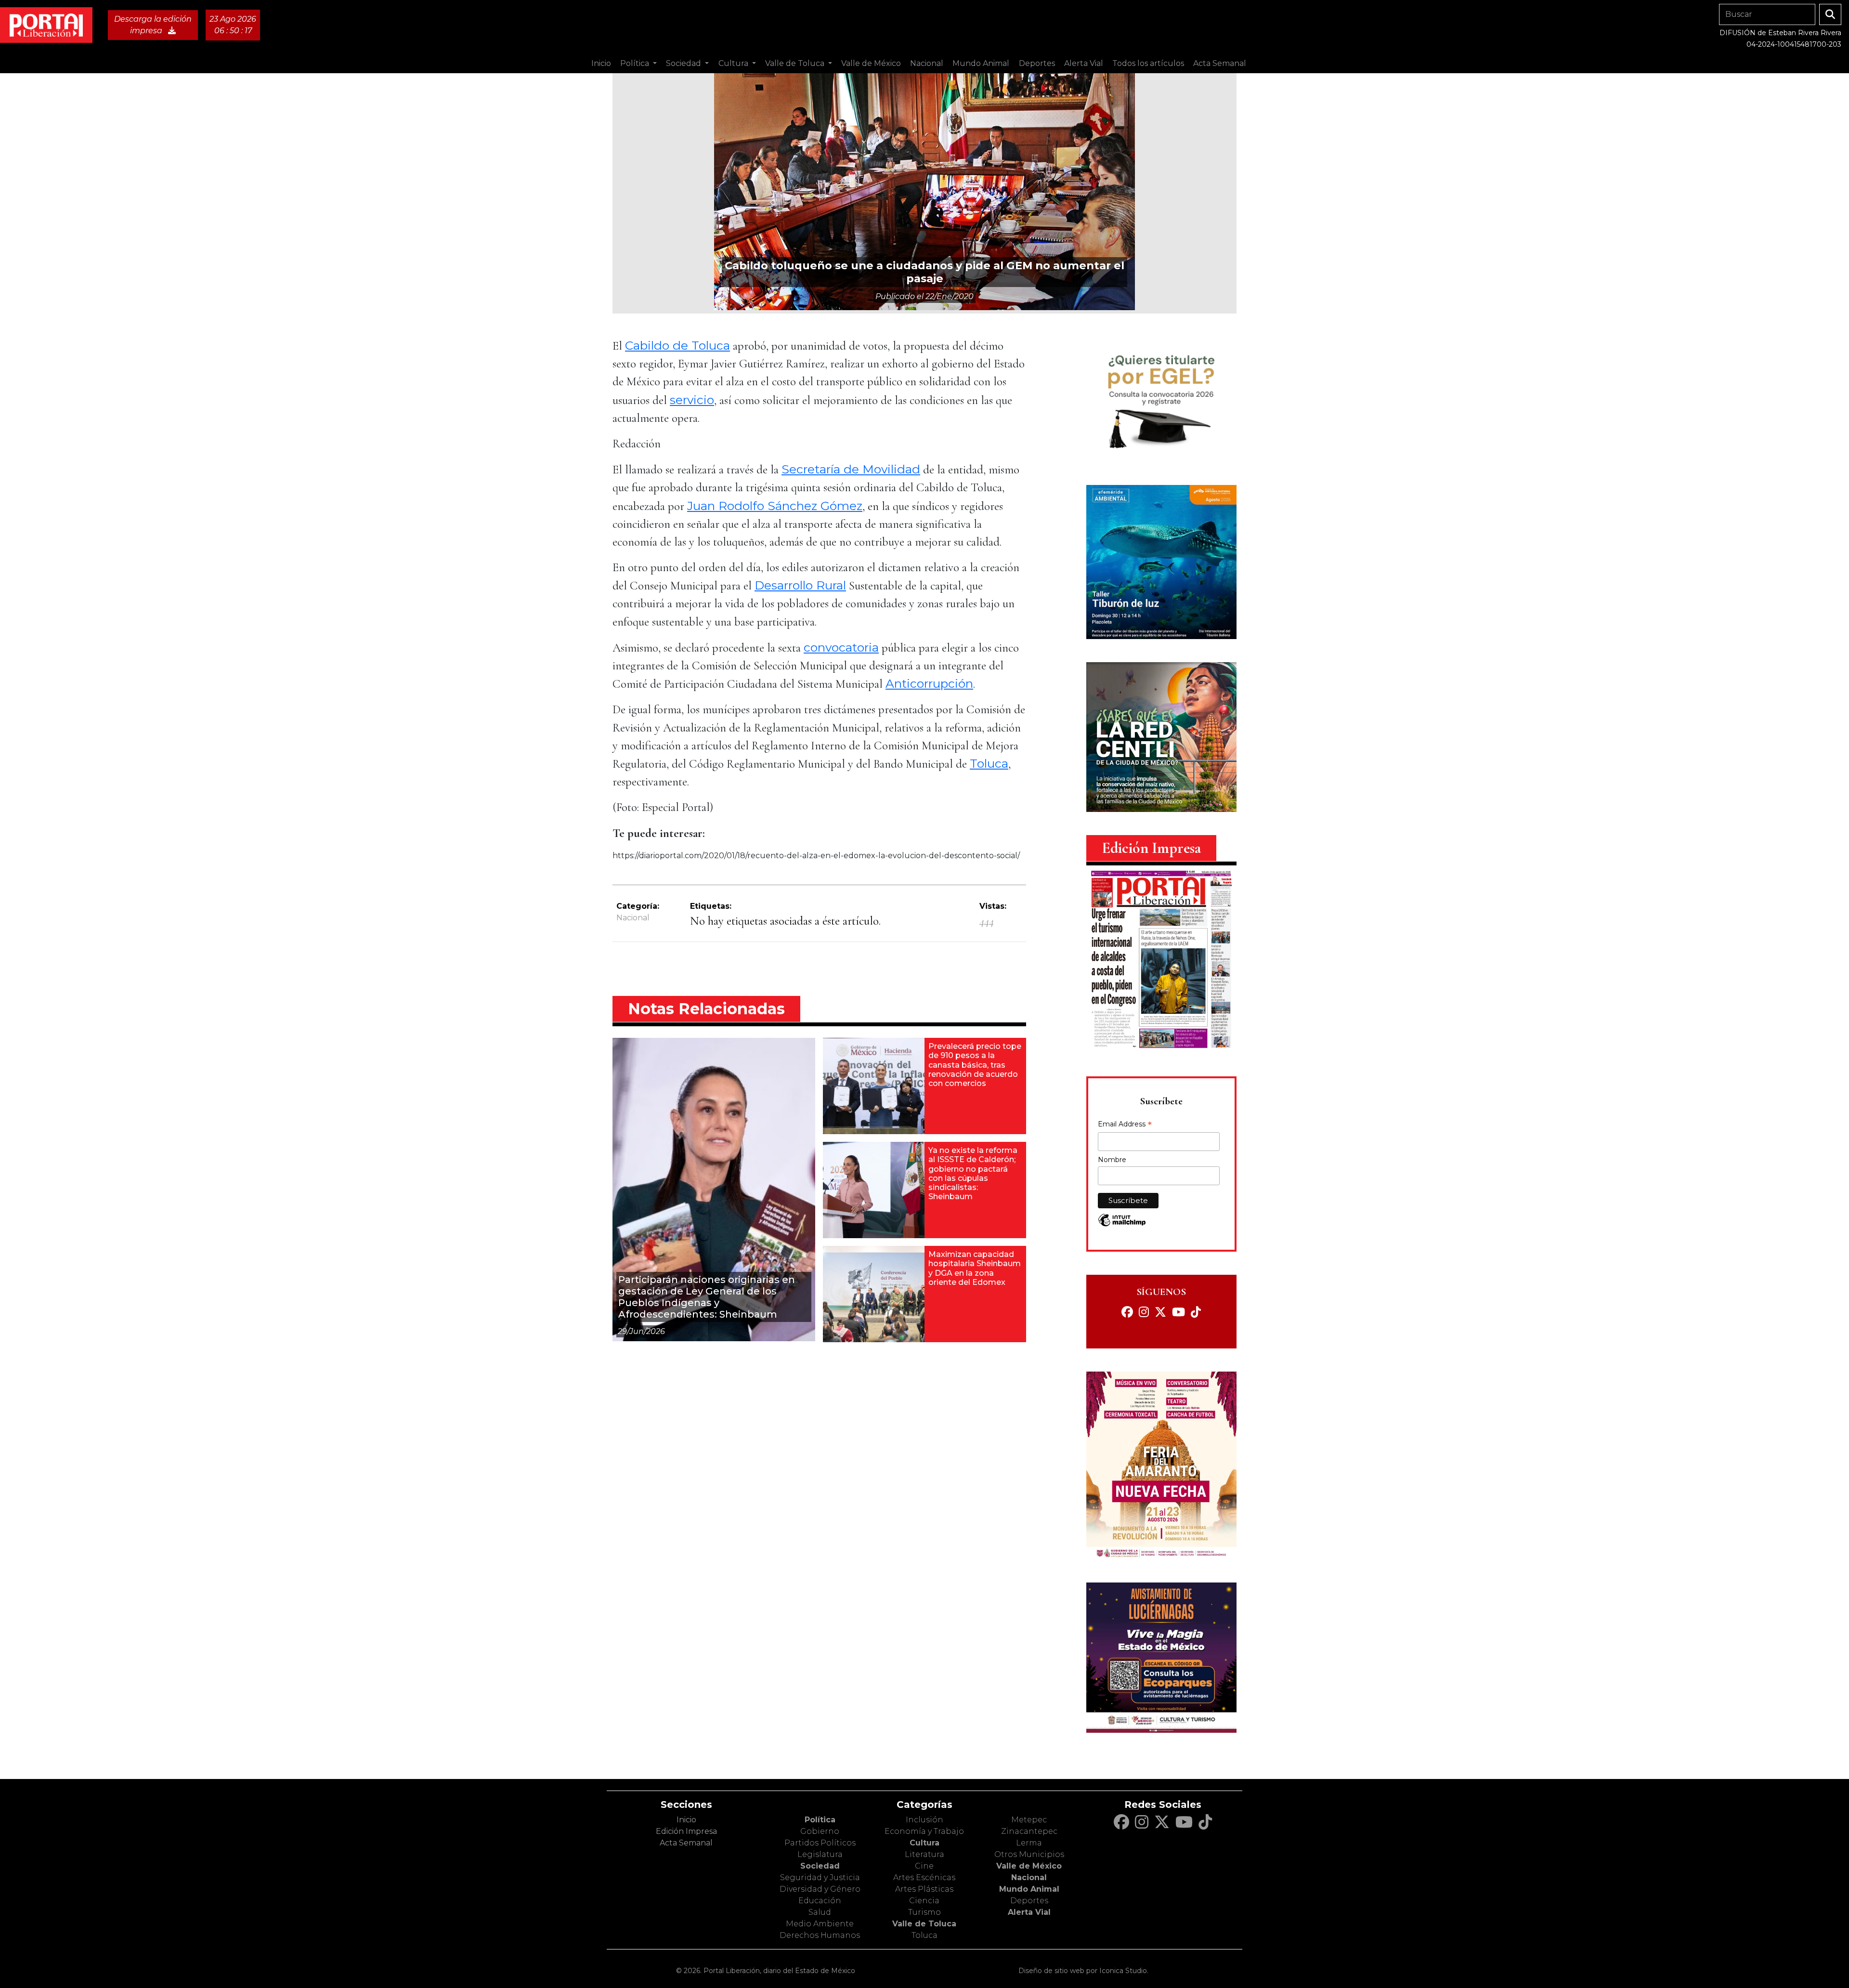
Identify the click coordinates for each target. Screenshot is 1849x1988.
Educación (820, 1901)
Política (820, 1820)
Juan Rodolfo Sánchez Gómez (775, 506)
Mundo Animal (1029, 1889)
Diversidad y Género (820, 1889)
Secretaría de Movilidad (851, 469)
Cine (924, 1866)
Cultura (924, 1843)
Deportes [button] (1037, 63)
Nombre (1112, 1160)
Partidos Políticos (820, 1843)
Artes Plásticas (924, 1889)
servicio (692, 400)
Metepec (1029, 1820)
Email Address (1125, 1125)
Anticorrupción (929, 683)
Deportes (1029, 1901)
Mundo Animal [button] (981, 63)
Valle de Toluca (924, 1924)
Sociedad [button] (684, 63)
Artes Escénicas (924, 1877)
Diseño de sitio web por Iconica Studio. (1083, 1971)
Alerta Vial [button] (1084, 63)
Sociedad (820, 1866)
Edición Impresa (686, 1831)
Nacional (633, 918)
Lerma (1029, 1843)
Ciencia (924, 1901)
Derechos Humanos (820, 1935)
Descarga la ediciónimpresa (153, 25)
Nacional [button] (927, 63)
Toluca (989, 763)
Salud (820, 1912)
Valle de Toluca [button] (796, 63)
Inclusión (924, 1820)
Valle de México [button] (871, 63)
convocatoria (841, 647)
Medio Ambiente (820, 1924)
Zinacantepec (1029, 1831)
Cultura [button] (734, 63)
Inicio (601, 63)
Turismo (924, 1912)
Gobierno (820, 1831)
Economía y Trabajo (924, 1831)
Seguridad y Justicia (820, 1877)
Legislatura (820, 1854)
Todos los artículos (1148, 63)
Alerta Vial (1029, 1912)
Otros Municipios (1029, 1854)
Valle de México (1029, 1866)
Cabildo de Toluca (677, 345)
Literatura (924, 1854)
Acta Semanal (1220, 63)
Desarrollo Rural (800, 585)
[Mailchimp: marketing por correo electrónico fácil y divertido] (1122, 1225)
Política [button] (636, 63)
